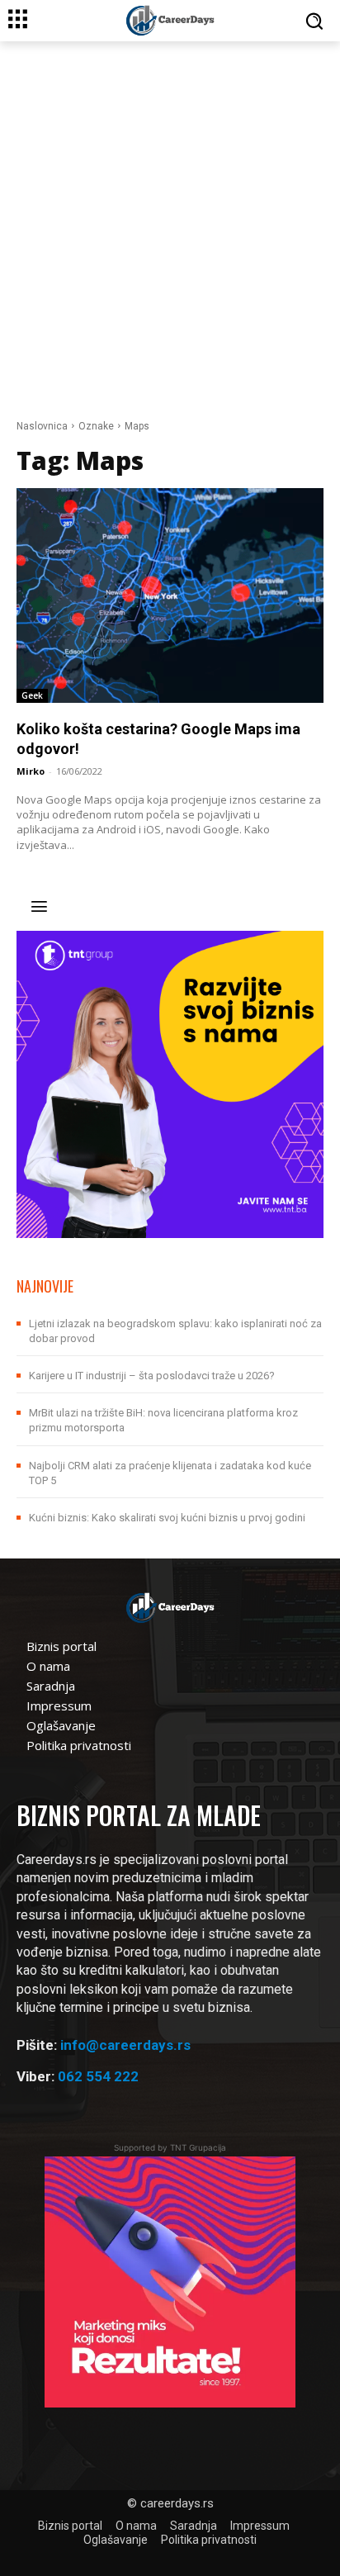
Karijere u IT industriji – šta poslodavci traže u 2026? (152, 1376)
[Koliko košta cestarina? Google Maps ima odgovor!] (170, 595)
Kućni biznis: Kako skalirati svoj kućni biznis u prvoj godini (167, 1518)
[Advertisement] (170, 220)
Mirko (31, 771)
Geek (32, 695)
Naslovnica (42, 426)
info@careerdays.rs (125, 2045)
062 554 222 (98, 2076)
